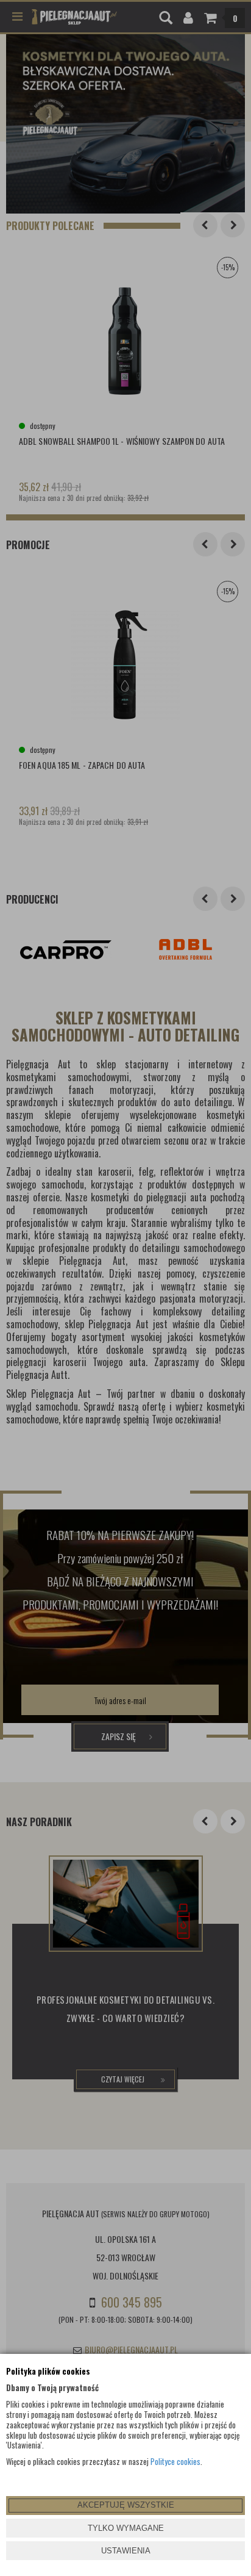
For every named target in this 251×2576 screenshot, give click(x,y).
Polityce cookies (175, 2461)
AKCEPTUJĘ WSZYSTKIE (126, 2505)
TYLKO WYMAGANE (126, 2528)
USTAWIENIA (126, 2551)
